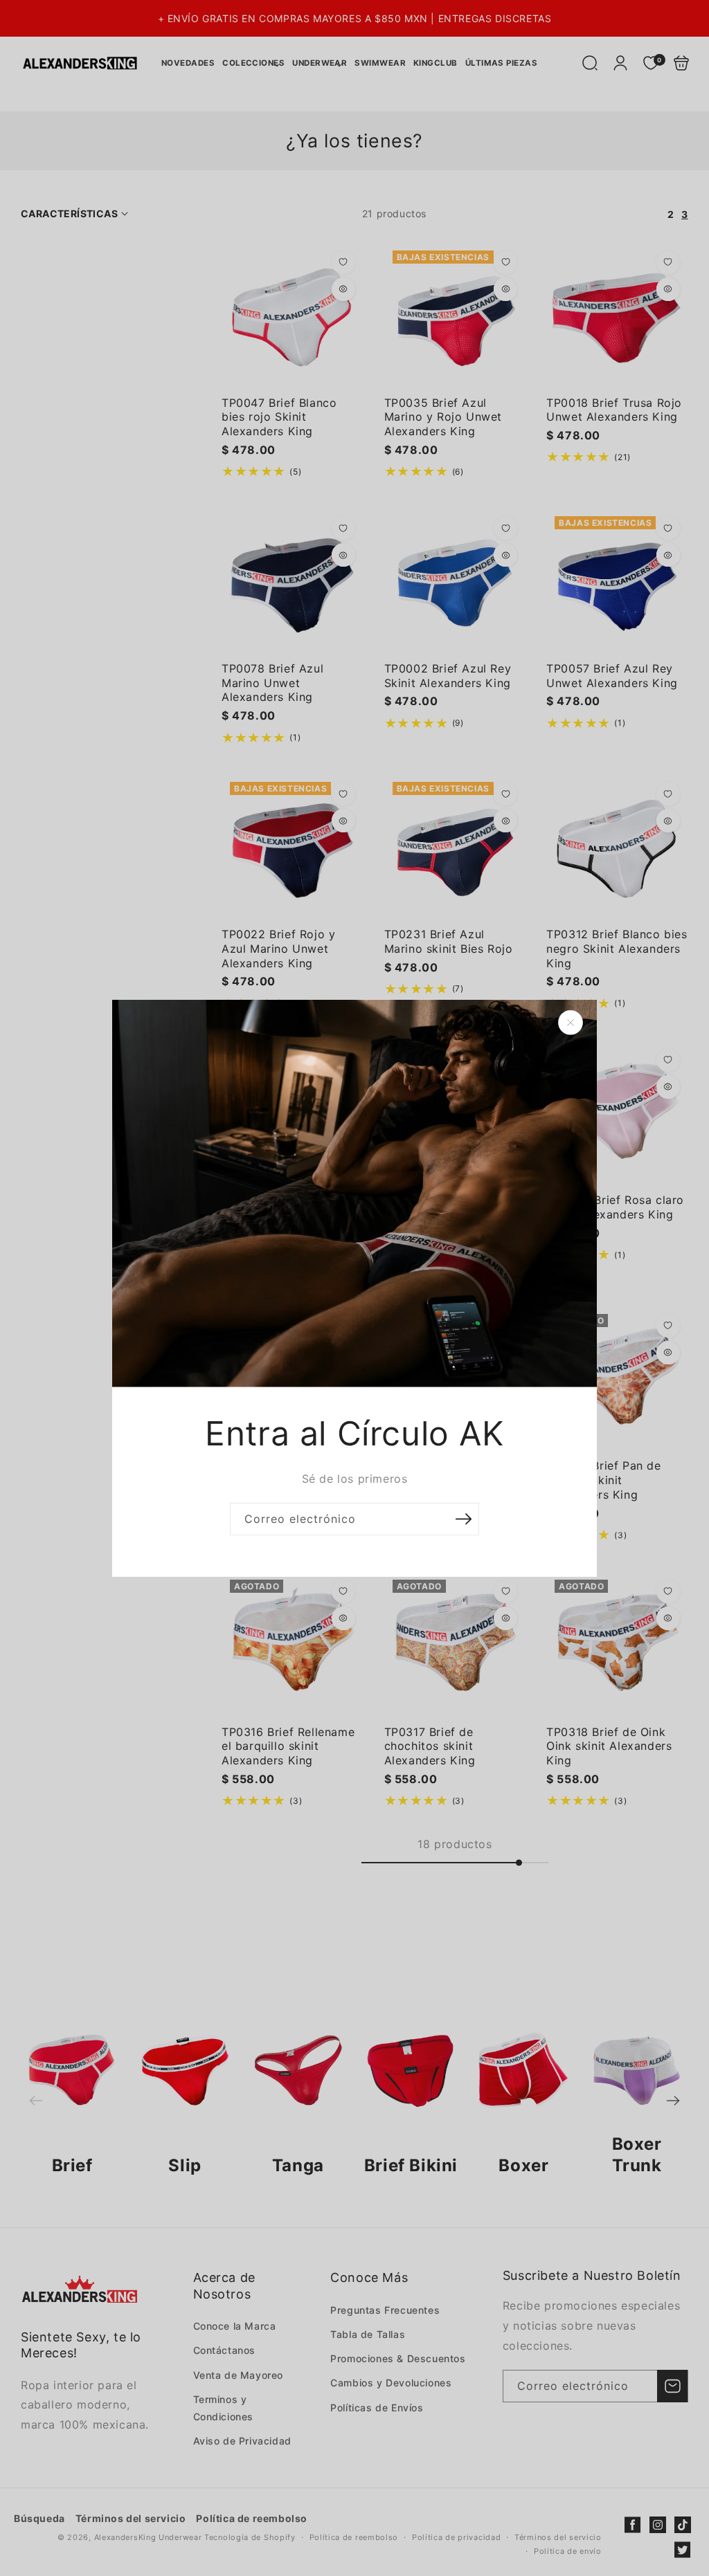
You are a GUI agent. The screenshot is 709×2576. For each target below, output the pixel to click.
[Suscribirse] (463, 1519)
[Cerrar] (571, 1022)
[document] (354, 1288)
